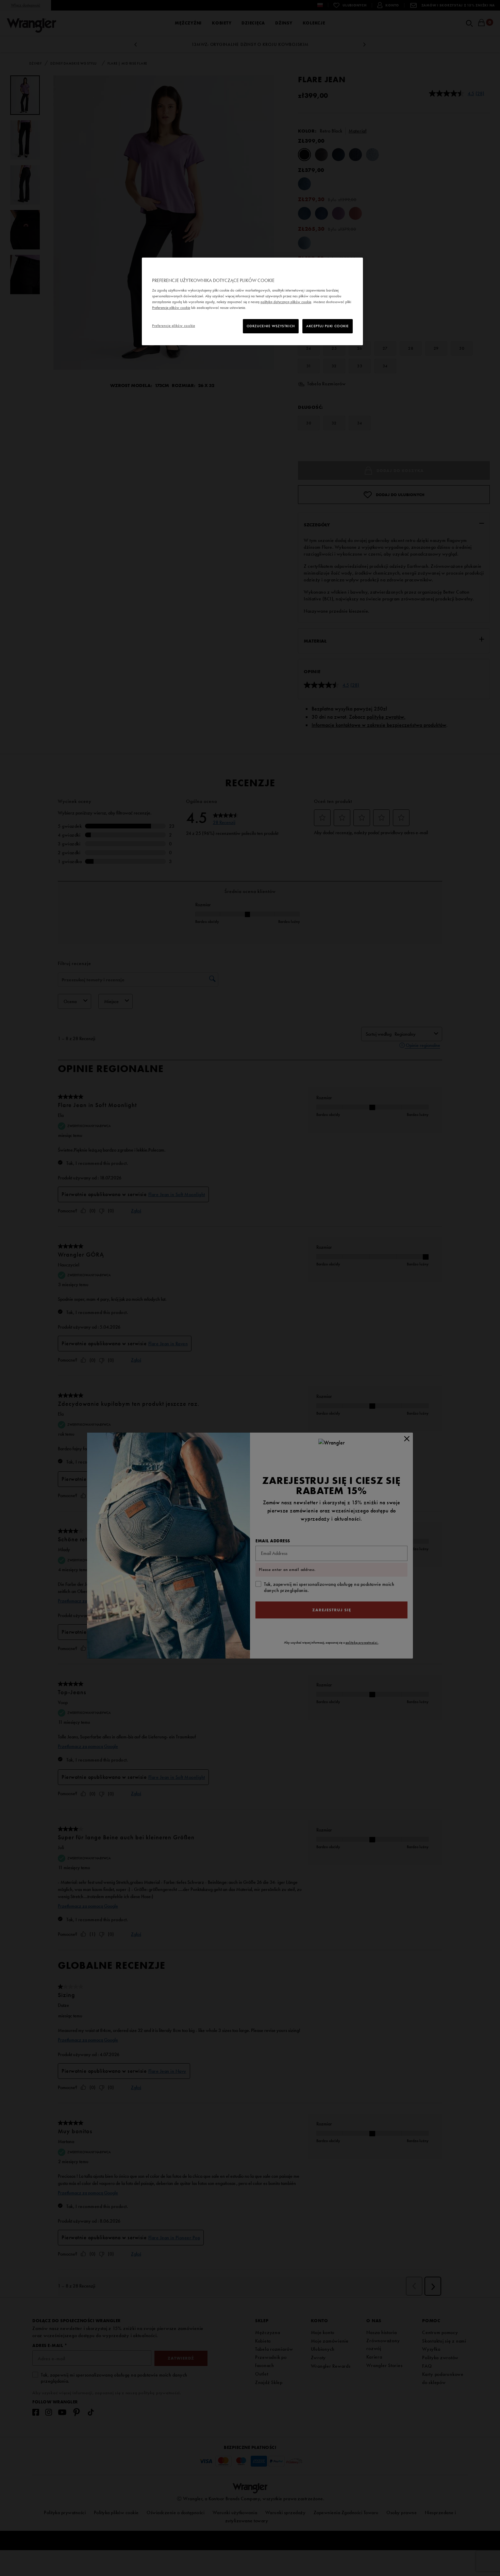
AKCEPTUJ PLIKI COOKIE (328, 326)
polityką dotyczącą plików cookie (286, 302)
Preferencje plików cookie (173, 326)
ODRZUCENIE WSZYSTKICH (271, 326)
